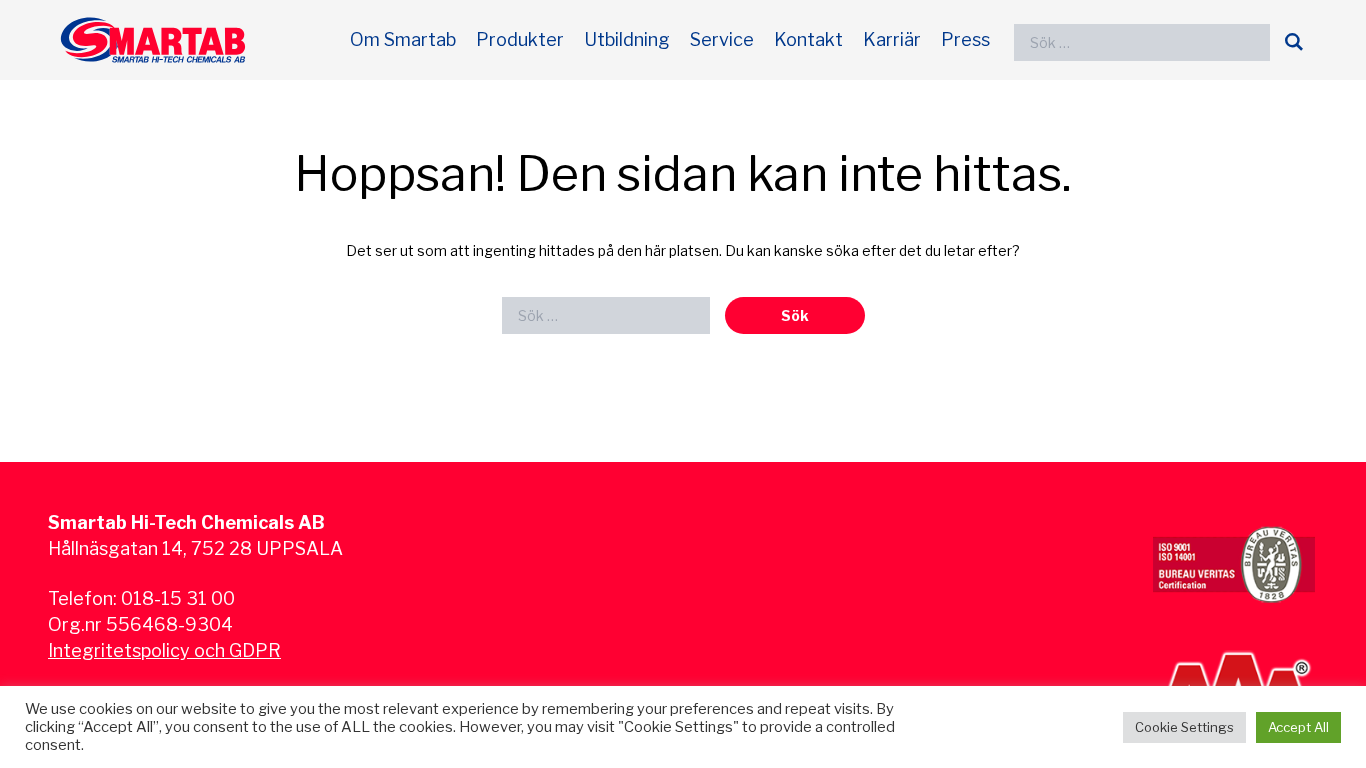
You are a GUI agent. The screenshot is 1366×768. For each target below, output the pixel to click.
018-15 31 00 (178, 598)
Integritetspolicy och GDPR (164, 650)
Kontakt (808, 39)
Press (965, 39)
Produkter (520, 39)
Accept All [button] (1298, 727)
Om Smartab (403, 39)
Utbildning (627, 39)
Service (722, 39)
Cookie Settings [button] (1184, 727)
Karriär (892, 39)
